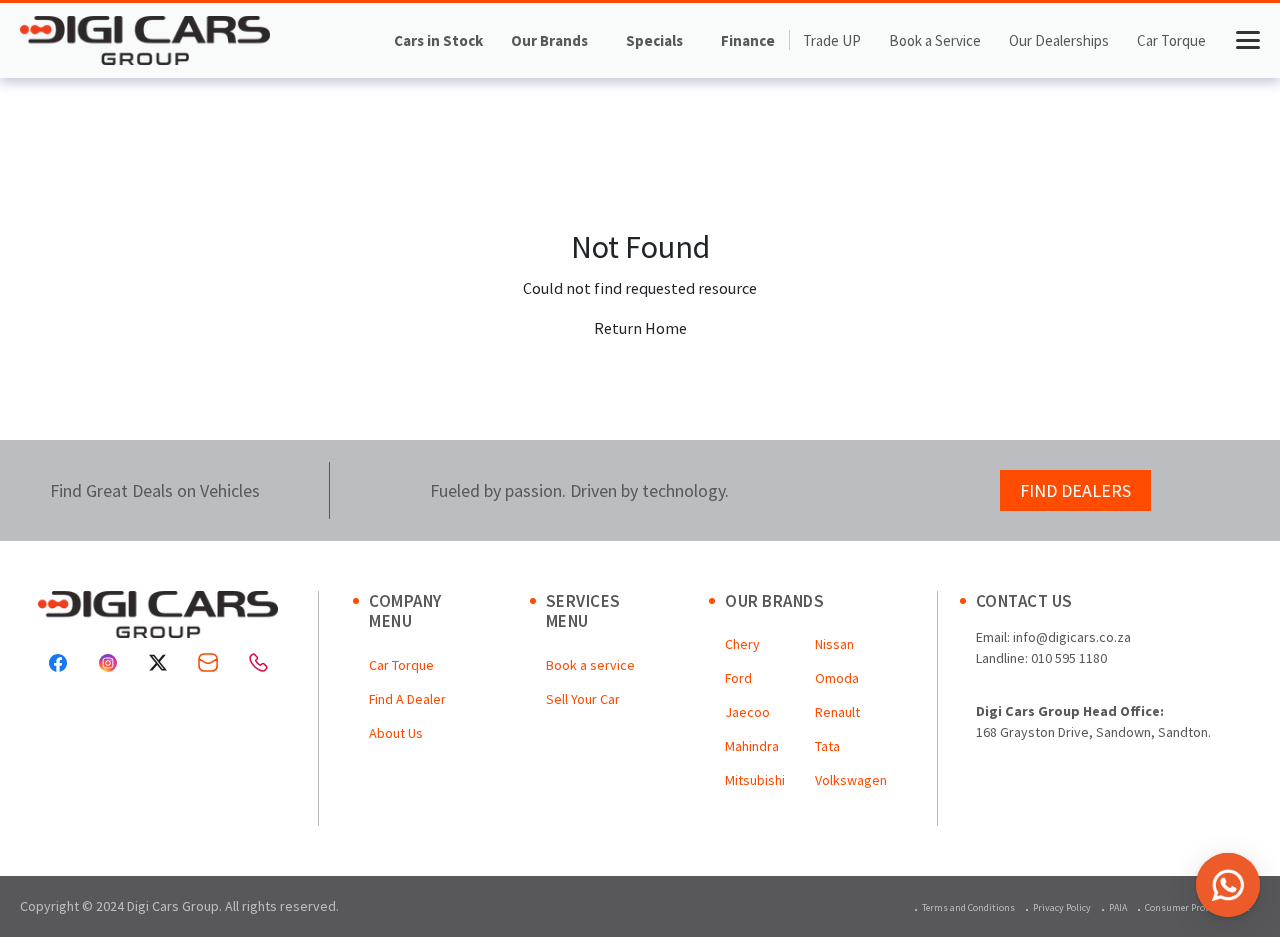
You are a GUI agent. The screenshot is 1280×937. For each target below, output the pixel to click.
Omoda (837, 678)
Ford (738, 678)
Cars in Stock (438, 40)
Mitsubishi (755, 780)
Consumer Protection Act (1197, 907)
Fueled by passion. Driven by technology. (579, 490)
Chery (742, 644)
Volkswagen (851, 780)
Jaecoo (747, 712)
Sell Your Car (583, 699)
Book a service (590, 665)
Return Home (640, 328)
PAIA (1118, 907)
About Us (396, 733)
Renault (837, 712)
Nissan (834, 644)
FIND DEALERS (1075, 490)
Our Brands (549, 40)
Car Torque (1171, 40)
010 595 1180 (1069, 658)
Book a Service (935, 40)
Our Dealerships (1059, 40)
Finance (748, 40)
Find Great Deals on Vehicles (155, 490)
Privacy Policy (1062, 907)
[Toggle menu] (1248, 40)
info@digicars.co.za (1072, 637)
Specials (654, 40)
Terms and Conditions (968, 907)
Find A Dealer (407, 699)
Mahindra (752, 746)
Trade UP (832, 40)
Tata (827, 746)
